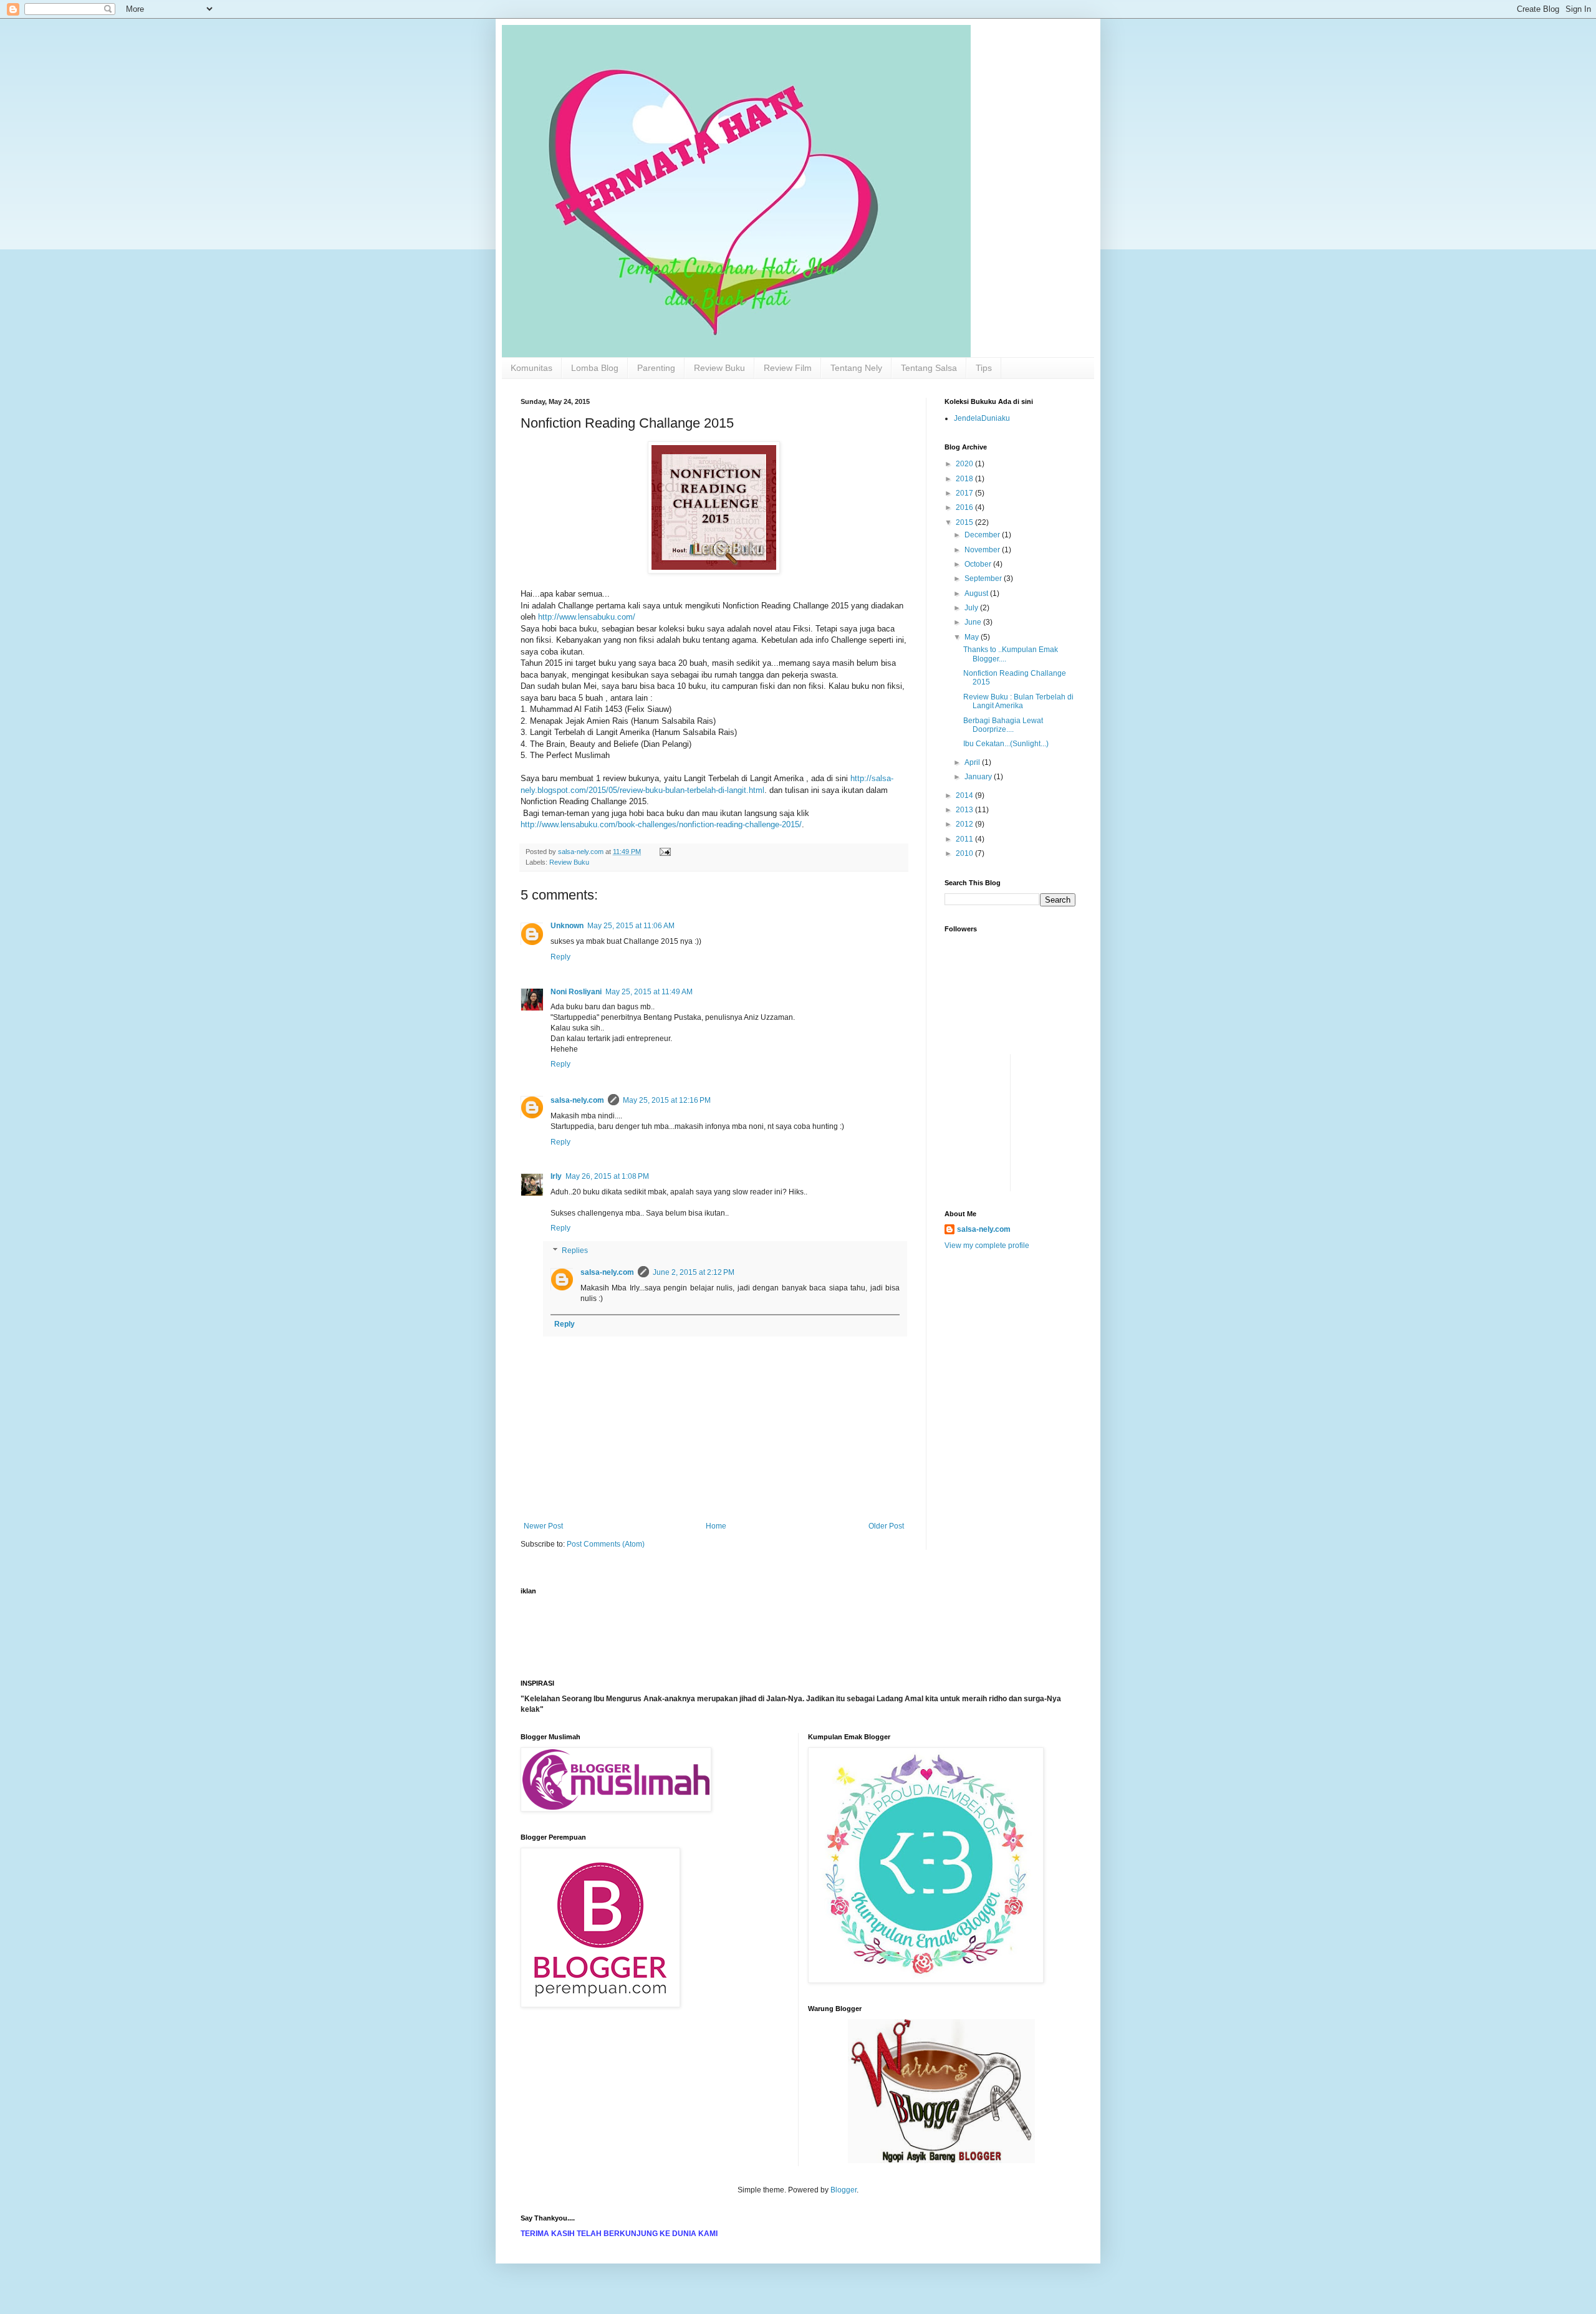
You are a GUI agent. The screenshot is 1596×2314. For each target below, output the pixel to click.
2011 (965, 839)
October (979, 564)
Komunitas (531, 368)
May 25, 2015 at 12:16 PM (667, 1100)
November (983, 550)
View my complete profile (987, 1246)
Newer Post (543, 1526)
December (983, 535)
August (977, 593)
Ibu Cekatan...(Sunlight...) (1006, 744)
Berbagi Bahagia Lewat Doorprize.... (1003, 725)
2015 (965, 522)
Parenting (656, 368)
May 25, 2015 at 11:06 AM (631, 926)
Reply (560, 957)
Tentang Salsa (929, 368)
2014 (965, 795)
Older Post (886, 1526)
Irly (556, 1176)
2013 (965, 810)
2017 (965, 493)
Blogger (844, 2190)
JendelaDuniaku (982, 418)
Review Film (788, 368)
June (974, 622)
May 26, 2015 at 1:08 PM (607, 1176)
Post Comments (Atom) (606, 1544)
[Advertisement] (982, 1082)
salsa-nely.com (577, 1100)
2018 (965, 479)
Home (716, 1526)
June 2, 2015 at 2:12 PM (694, 1272)
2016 (965, 507)
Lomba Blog (595, 368)
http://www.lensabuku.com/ (587, 617)
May (973, 637)
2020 (965, 464)
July (972, 608)
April (973, 762)
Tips (984, 368)
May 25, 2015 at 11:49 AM (649, 992)
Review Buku (719, 368)
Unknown (567, 926)
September (984, 578)
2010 (965, 853)
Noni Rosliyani (576, 992)
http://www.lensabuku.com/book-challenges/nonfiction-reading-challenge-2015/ (661, 824)
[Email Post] (665, 852)
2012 (965, 824)
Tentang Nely (856, 368)
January (979, 777)
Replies (575, 1251)
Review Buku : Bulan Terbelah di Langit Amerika (1018, 701)
